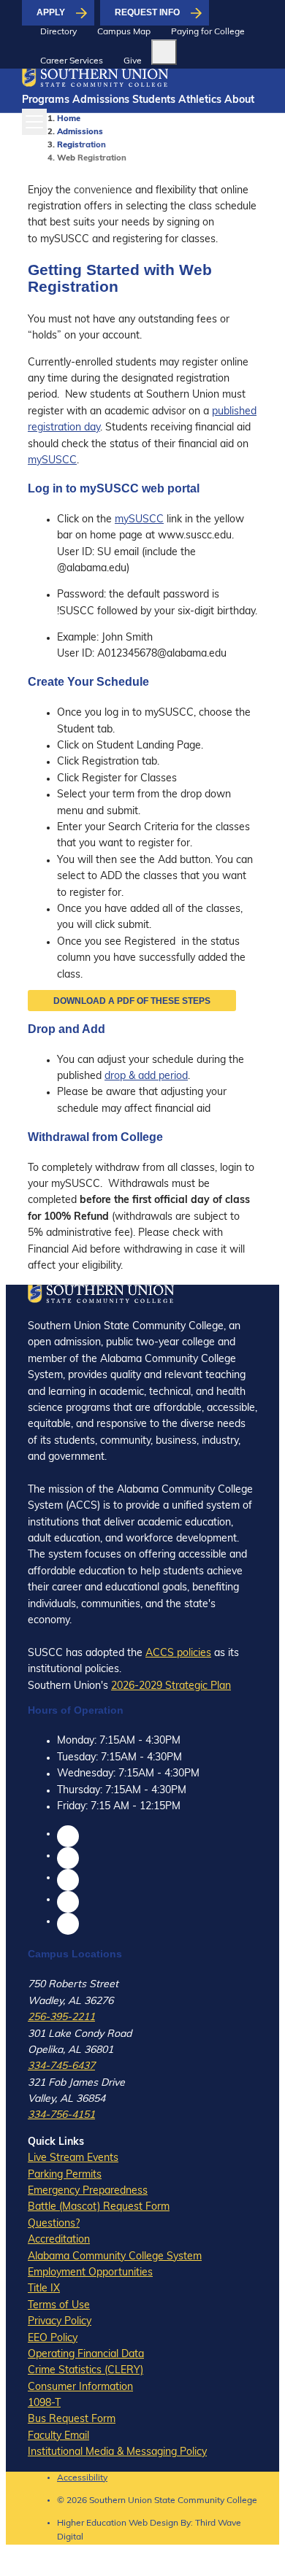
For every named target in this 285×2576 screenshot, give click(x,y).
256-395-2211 (61, 2018)
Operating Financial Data (86, 2355)
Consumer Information (80, 2387)
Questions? (54, 2224)
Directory (58, 32)
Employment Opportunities (90, 2273)
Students (154, 100)
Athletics (200, 100)
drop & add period (146, 1076)
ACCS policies (178, 1653)
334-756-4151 (61, 2115)
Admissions (101, 100)
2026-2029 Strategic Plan (171, 1686)
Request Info (147, 12)
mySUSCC (52, 461)
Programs (46, 100)
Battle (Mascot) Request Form (99, 2207)
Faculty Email (58, 2436)
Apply (51, 12)
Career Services (72, 61)
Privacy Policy (60, 2322)
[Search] (164, 52)
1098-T (44, 2403)
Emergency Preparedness (88, 2191)
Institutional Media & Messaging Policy (117, 2452)
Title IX (44, 2289)
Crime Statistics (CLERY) (85, 2371)
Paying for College (208, 32)
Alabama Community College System (115, 2257)
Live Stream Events (73, 2158)
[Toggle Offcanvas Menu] (34, 122)
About (239, 100)
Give (133, 61)
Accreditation (59, 2240)
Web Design (153, 2523)
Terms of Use (59, 2306)
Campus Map (124, 32)
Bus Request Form (72, 2420)
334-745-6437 (61, 2066)
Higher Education (92, 2523)
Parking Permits (65, 2175)
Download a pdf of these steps (132, 1001)
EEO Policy (53, 2339)
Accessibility (82, 2478)
